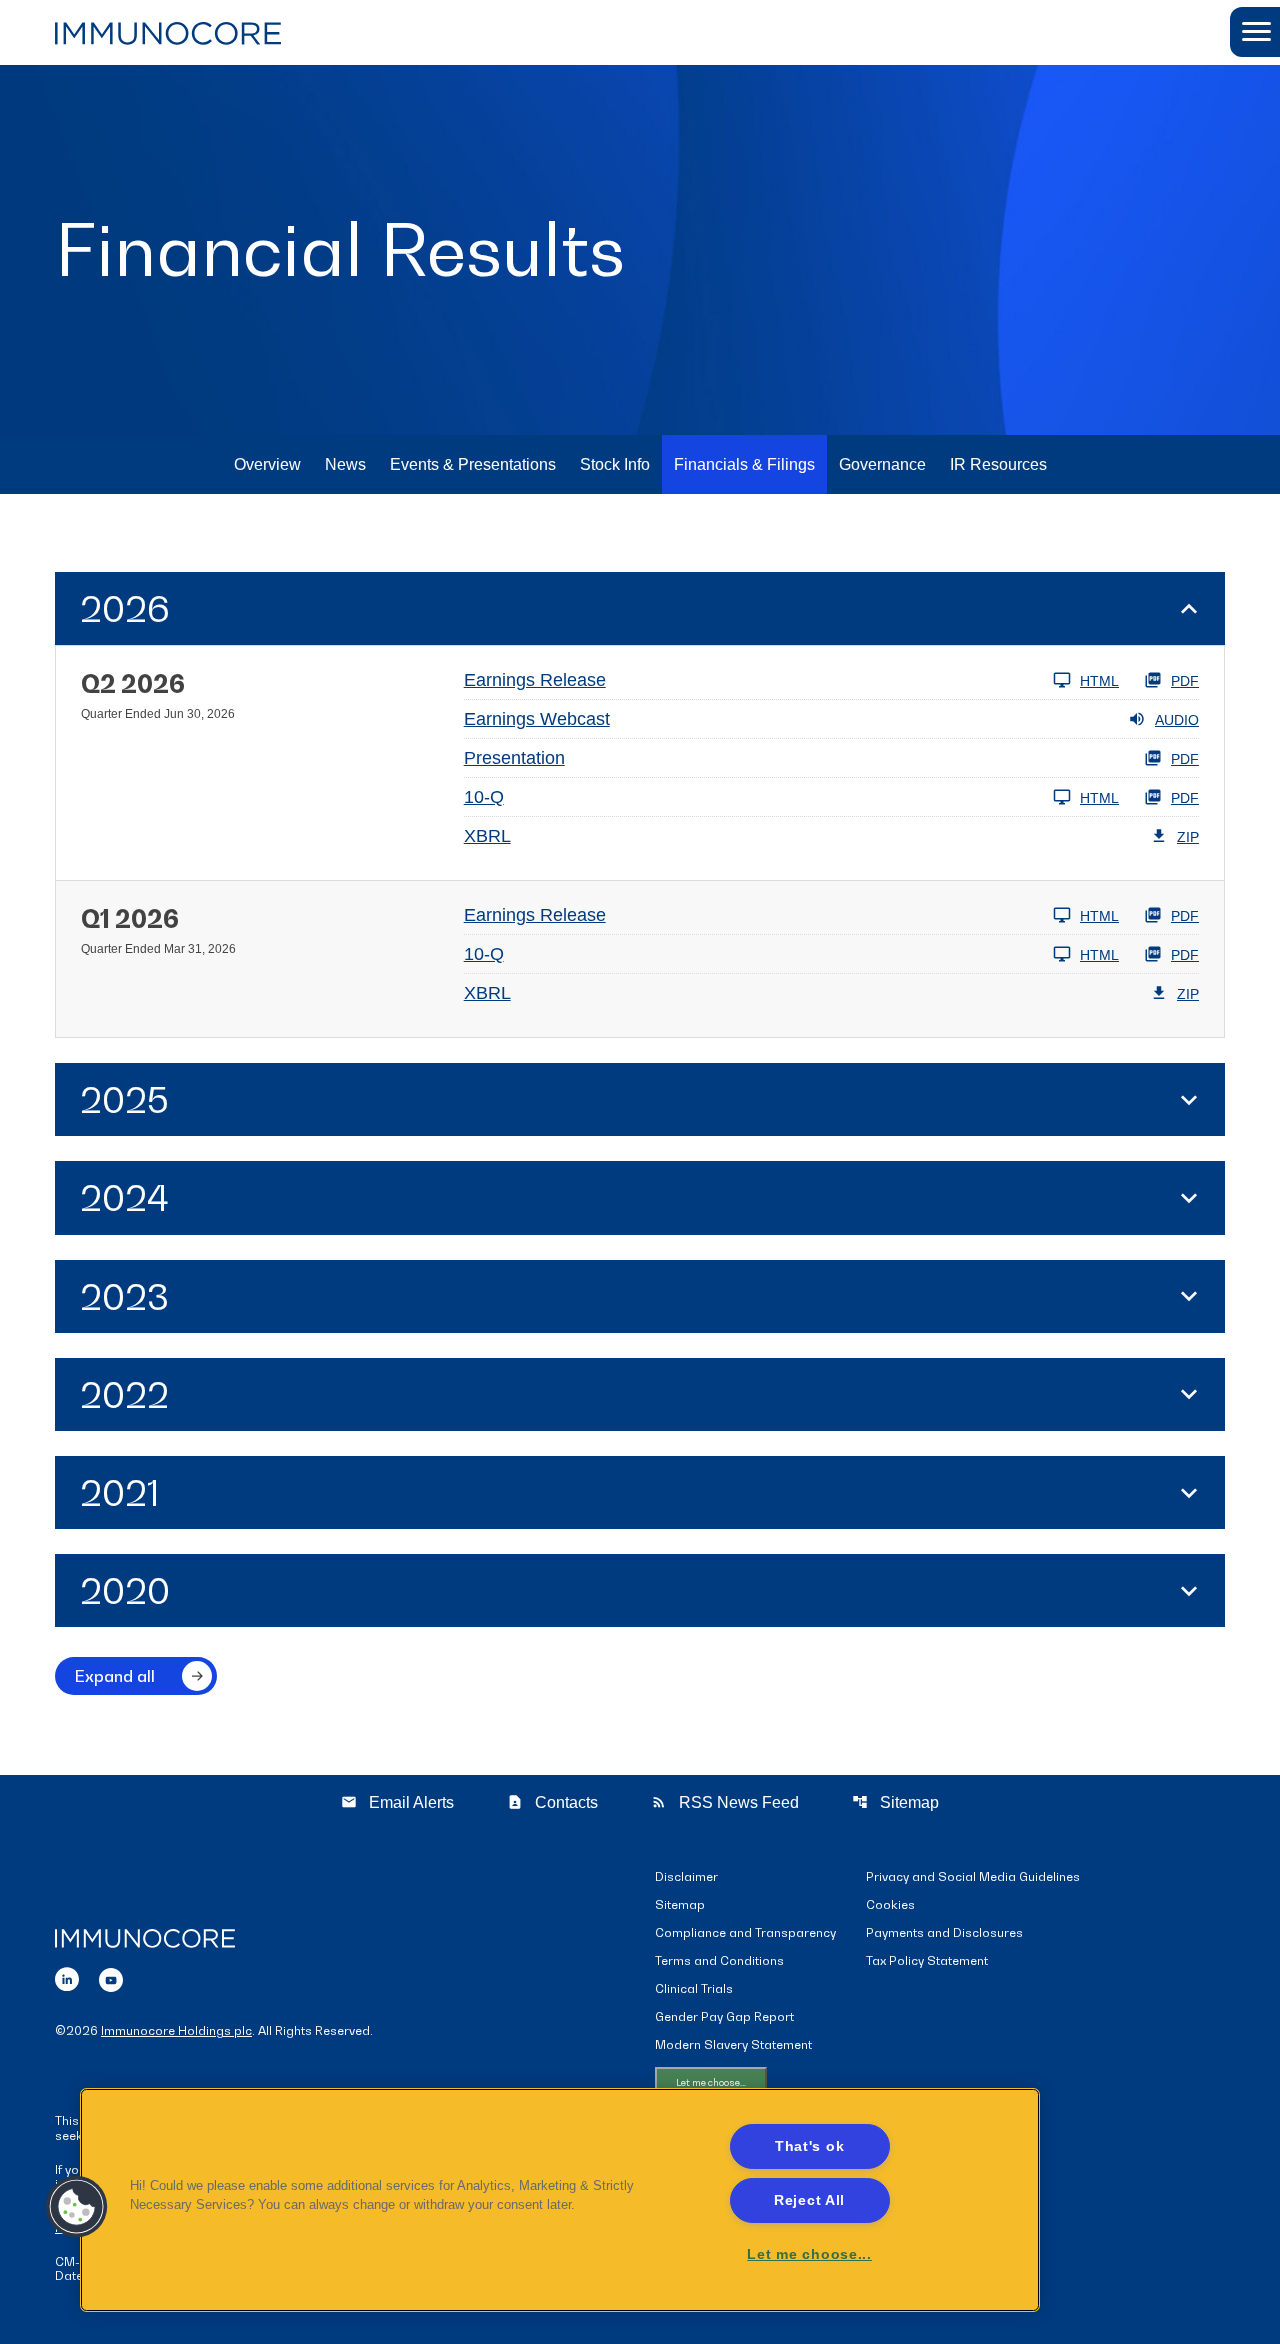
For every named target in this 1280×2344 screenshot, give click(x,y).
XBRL (487, 836)
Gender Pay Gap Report (724, 2017)
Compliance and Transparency (745, 1933)
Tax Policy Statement (927, 1961)
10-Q (484, 797)
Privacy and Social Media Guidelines (973, 1877)
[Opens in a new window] (67, 1976)
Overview (267, 464)
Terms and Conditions (719, 1961)
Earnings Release (535, 680)
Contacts (552, 1802)
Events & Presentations (473, 464)
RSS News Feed (725, 1802)
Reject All (809, 2200)
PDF (1185, 681)
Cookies (890, 1905)
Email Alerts (397, 1802)
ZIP (1188, 837)
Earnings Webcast (537, 719)
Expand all (115, 1676)
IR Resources (998, 464)
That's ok (809, 2146)
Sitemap (895, 1802)
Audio (1177, 720)
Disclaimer (686, 1877)
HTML (1099, 681)
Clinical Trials (694, 1989)
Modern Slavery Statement (733, 2045)
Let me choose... (711, 2082)
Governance (882, 464)
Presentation (514, 758)
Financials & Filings (744, 464)
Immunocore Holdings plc (176, 2030)
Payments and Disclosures (944, 1933)
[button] (1255, 32)
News (345, 464)
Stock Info (615, 464)
